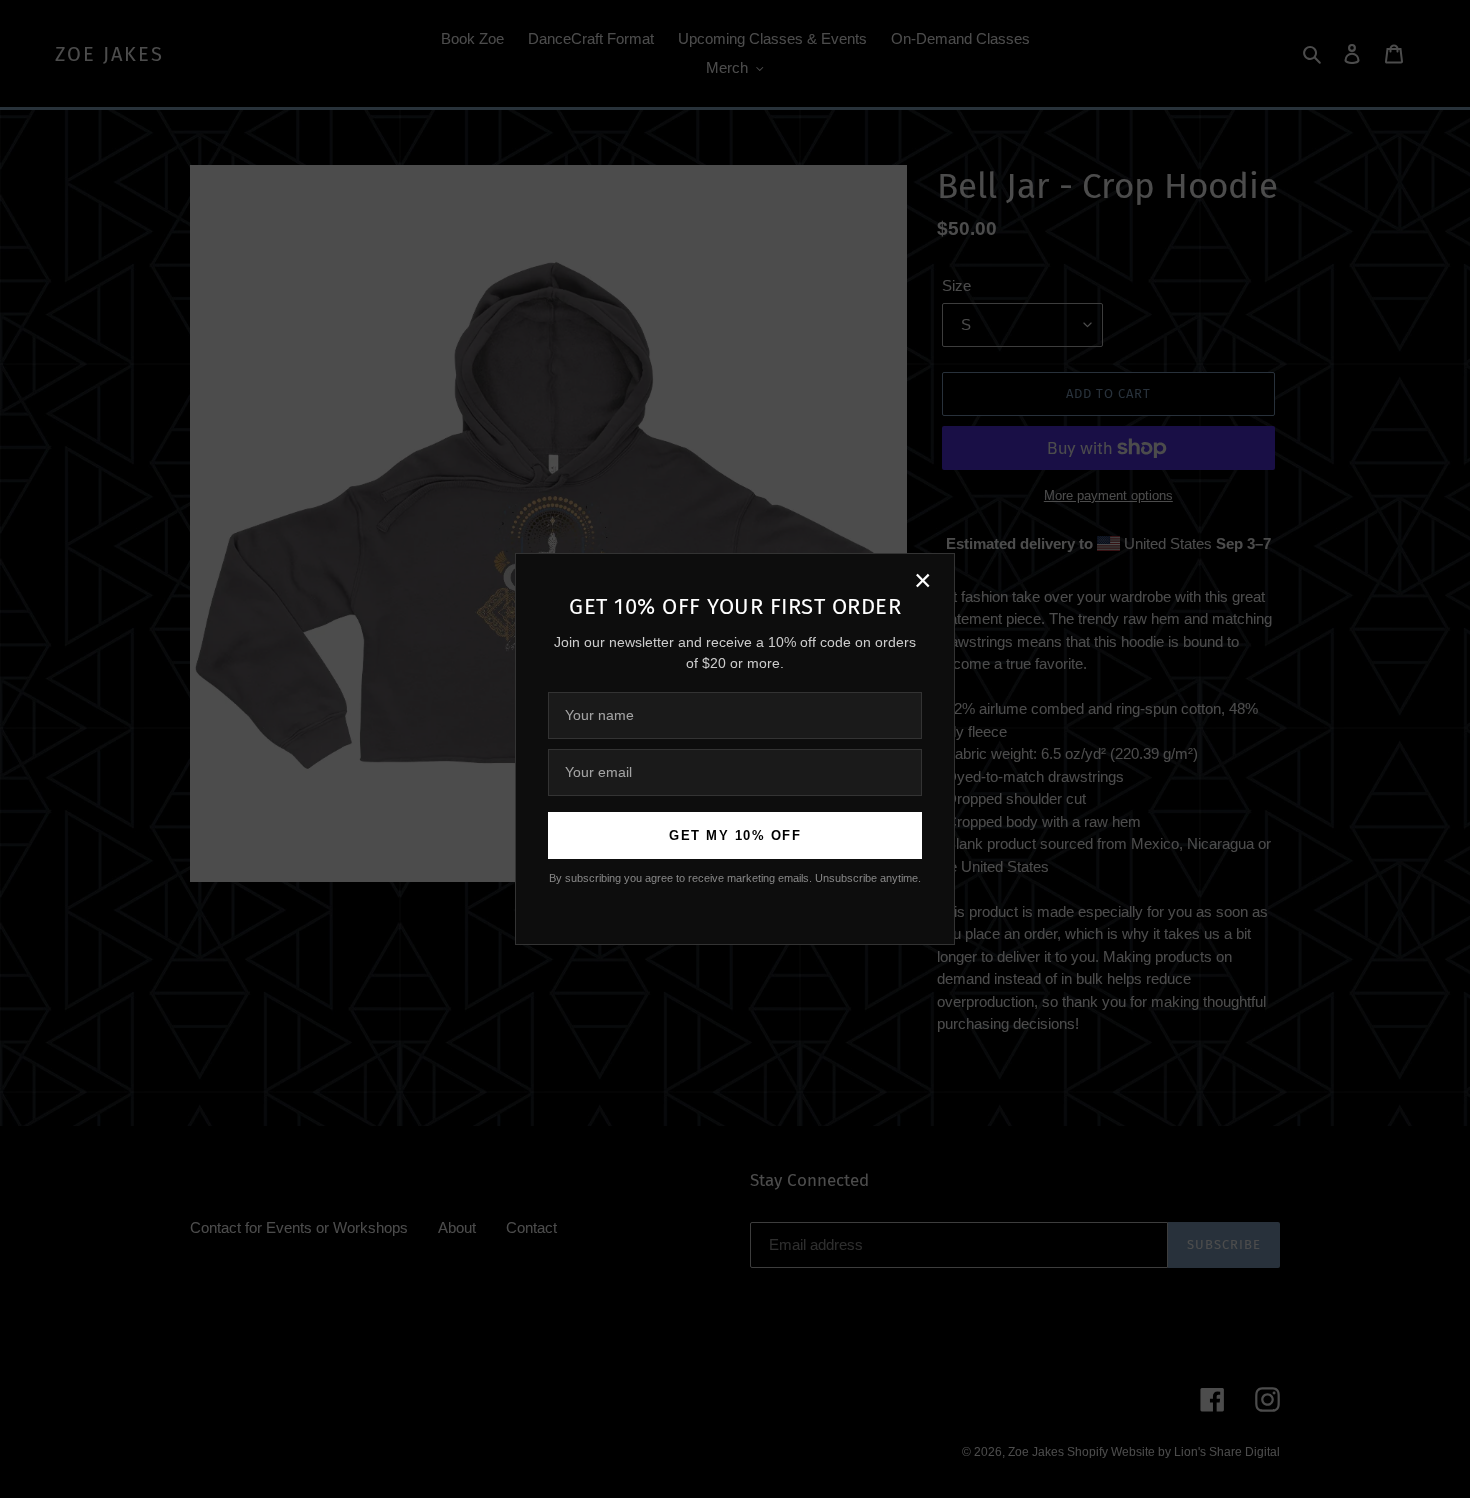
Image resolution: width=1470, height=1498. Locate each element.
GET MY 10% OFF (735, 835)
